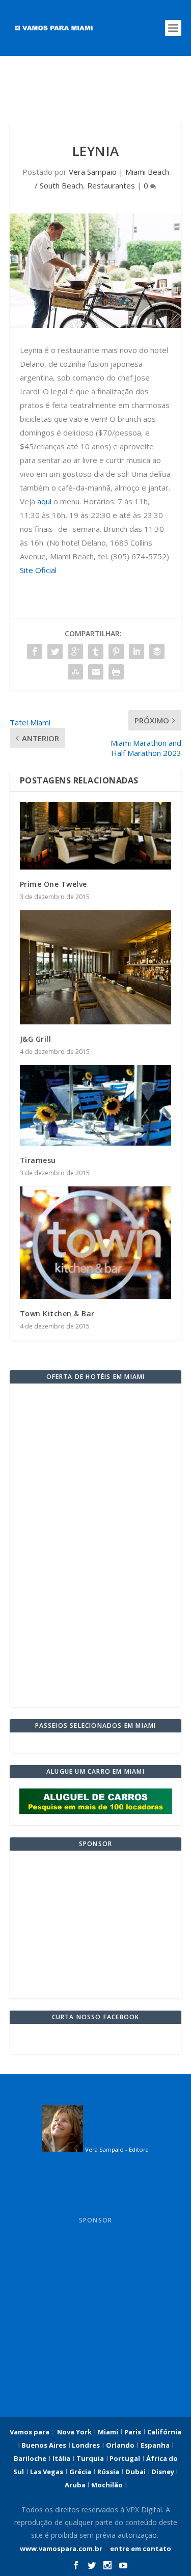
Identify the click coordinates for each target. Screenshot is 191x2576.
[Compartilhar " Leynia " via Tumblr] (96, 652)
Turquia (90, 2458)
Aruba (76, 2485)
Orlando (120, 2445)
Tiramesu (38, 1160)
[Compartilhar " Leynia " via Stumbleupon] (75, 672)
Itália (61, 2458)
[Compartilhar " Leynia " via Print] (116, 672)
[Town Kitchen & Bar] (96, 1243)
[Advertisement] (96, 89)
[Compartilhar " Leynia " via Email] (96, 672)
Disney (163, 2472)
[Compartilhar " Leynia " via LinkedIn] (137, 652)
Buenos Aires (43, 2445)
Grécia (80, 2472)
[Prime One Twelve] (96, 836)
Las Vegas (47, 2472)
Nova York (74, 2432)
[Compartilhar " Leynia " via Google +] (75, 652)
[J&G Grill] (96, 967)
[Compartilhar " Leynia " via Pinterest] (116, 652)
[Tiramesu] (96, 1105)
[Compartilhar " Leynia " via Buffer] (157, 652)
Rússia (108, 2472)
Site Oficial (38, 570)
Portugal (124, 2458)
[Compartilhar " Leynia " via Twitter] (55, 652)
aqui (44, 501)
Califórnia (164, 2432)
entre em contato (140, 2548)
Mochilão (107, 2485)
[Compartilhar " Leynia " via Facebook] (35, 652)
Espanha (155, 2445)
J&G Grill (36, 1039)
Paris (133, 2432)
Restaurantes (111, 185)
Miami (108, 2432)
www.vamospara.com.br (61, 2548)
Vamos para (30, 2432)
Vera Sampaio (93, 172)
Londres (85, 2445)
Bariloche (30, 2458)
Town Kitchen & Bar (57, 1313)
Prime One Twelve (53, 884)
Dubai (135, 2472)
